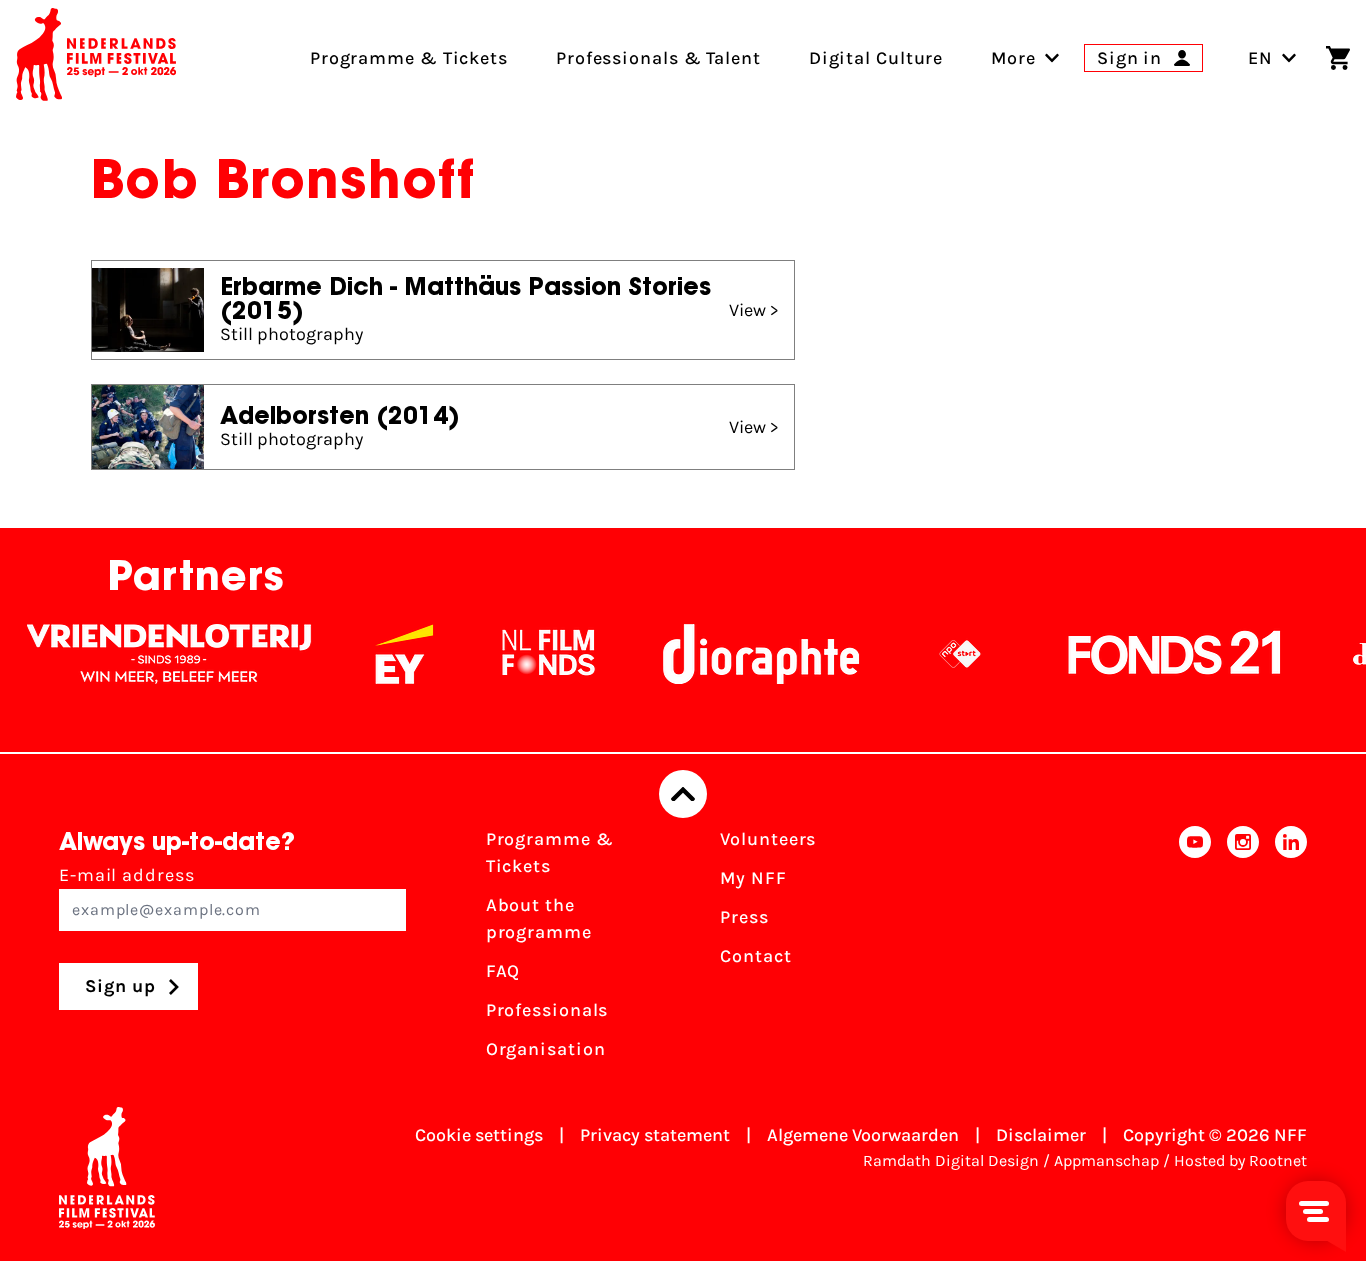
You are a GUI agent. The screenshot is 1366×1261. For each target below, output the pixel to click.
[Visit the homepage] (96, 58)
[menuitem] (1013, 58)
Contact (755, 956)
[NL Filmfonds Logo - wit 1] (531, 654)
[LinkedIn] (1291, 950)
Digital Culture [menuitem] (876, 58)
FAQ (503, 971)
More (1013, 58)
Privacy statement (655, 1135)
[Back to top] (683, 794)
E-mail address (127, 875)
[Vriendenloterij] (152, 654)
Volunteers (768, 839)
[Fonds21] (1158, 654)
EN (1260, 58)
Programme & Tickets (550, 852)
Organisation (546, 1049)
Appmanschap (1106, 1160)
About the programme (539, 918)
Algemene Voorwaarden (863, 1135)
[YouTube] (1195, 950)
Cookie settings (479, 1135)
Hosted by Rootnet (1240, 1160)
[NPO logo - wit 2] (943, 654)
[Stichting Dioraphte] (744, 654)
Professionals (547, 1010)
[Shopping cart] (1338, 58)
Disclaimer (1041, 1135)
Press (744, 917)
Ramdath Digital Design (951, 1160)
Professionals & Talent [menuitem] (658, 58)
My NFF (753, 878)
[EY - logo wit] (387, 654)
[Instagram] (1243, 950)
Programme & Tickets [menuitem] (409, 58)
